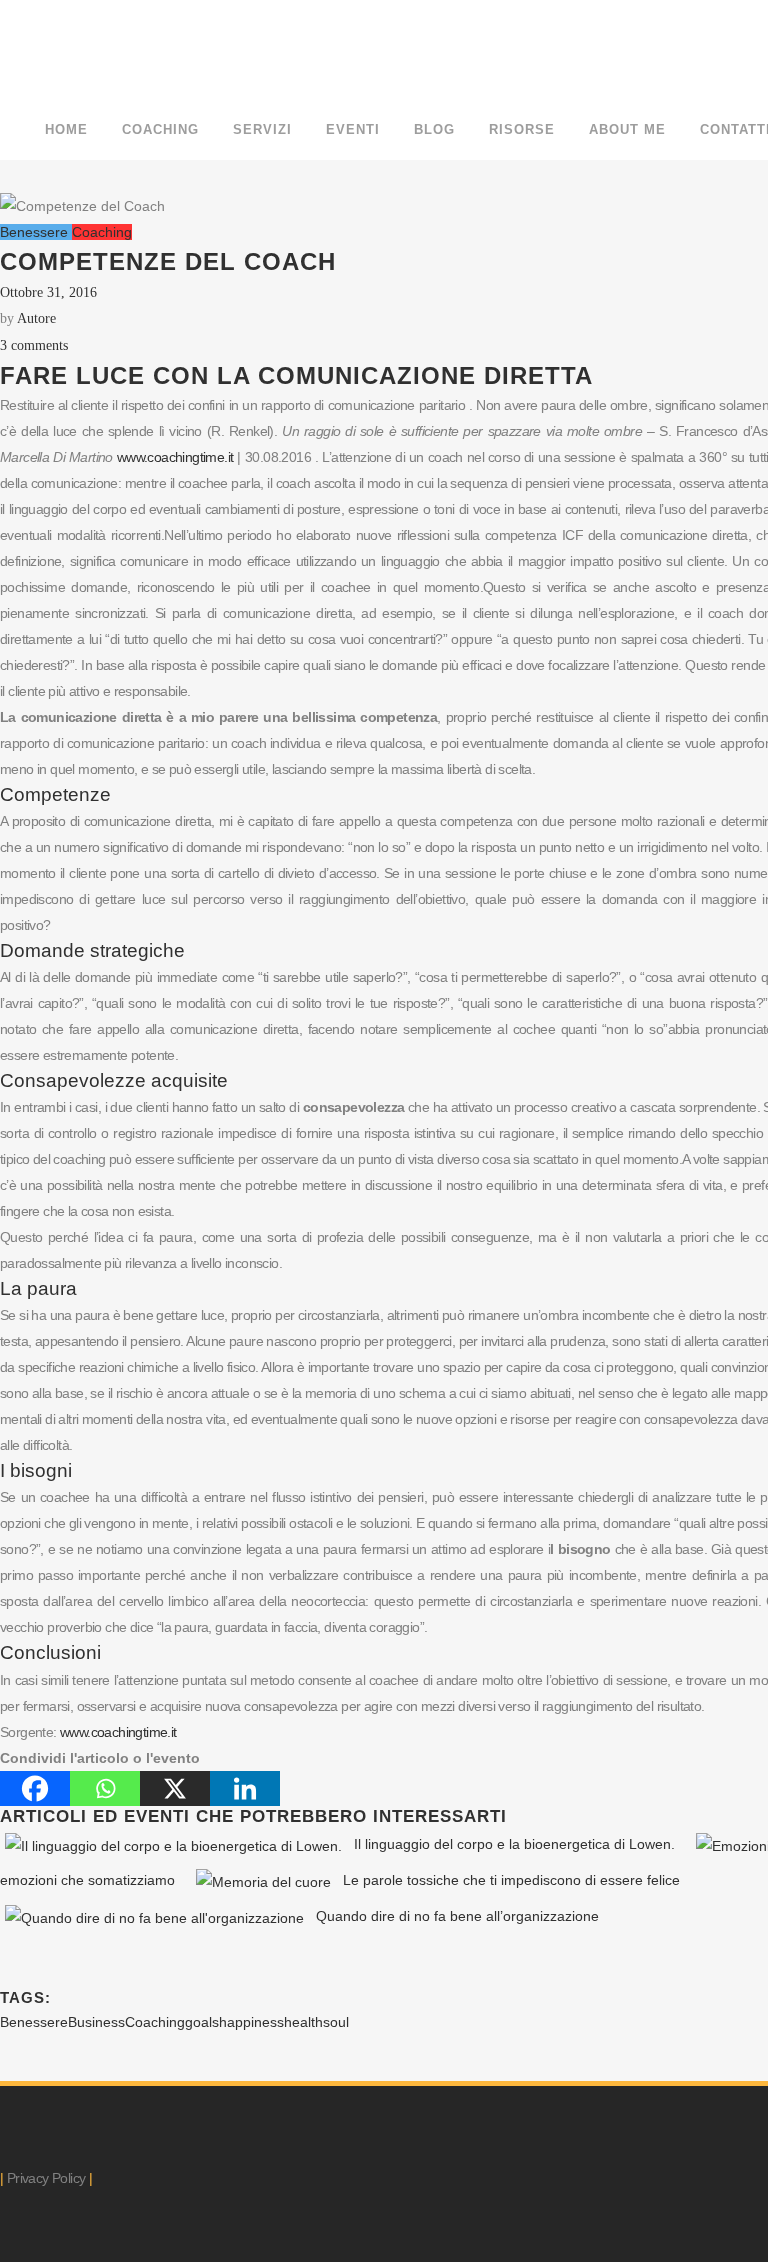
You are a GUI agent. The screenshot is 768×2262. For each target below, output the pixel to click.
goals (202, 2022)
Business (96, 2022)
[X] (175, 1788)
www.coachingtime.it (175, 457)
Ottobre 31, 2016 (48, 292)
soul (336, 2022)
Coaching (155, 2022)
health (303, 2022)
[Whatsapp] (105, 1788)
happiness (251, 2022)
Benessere (34, 2022)
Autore (36, 318)
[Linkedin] (245, 1788)
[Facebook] (35, 1788)
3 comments (34, 345)
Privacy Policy (46, 2178)
